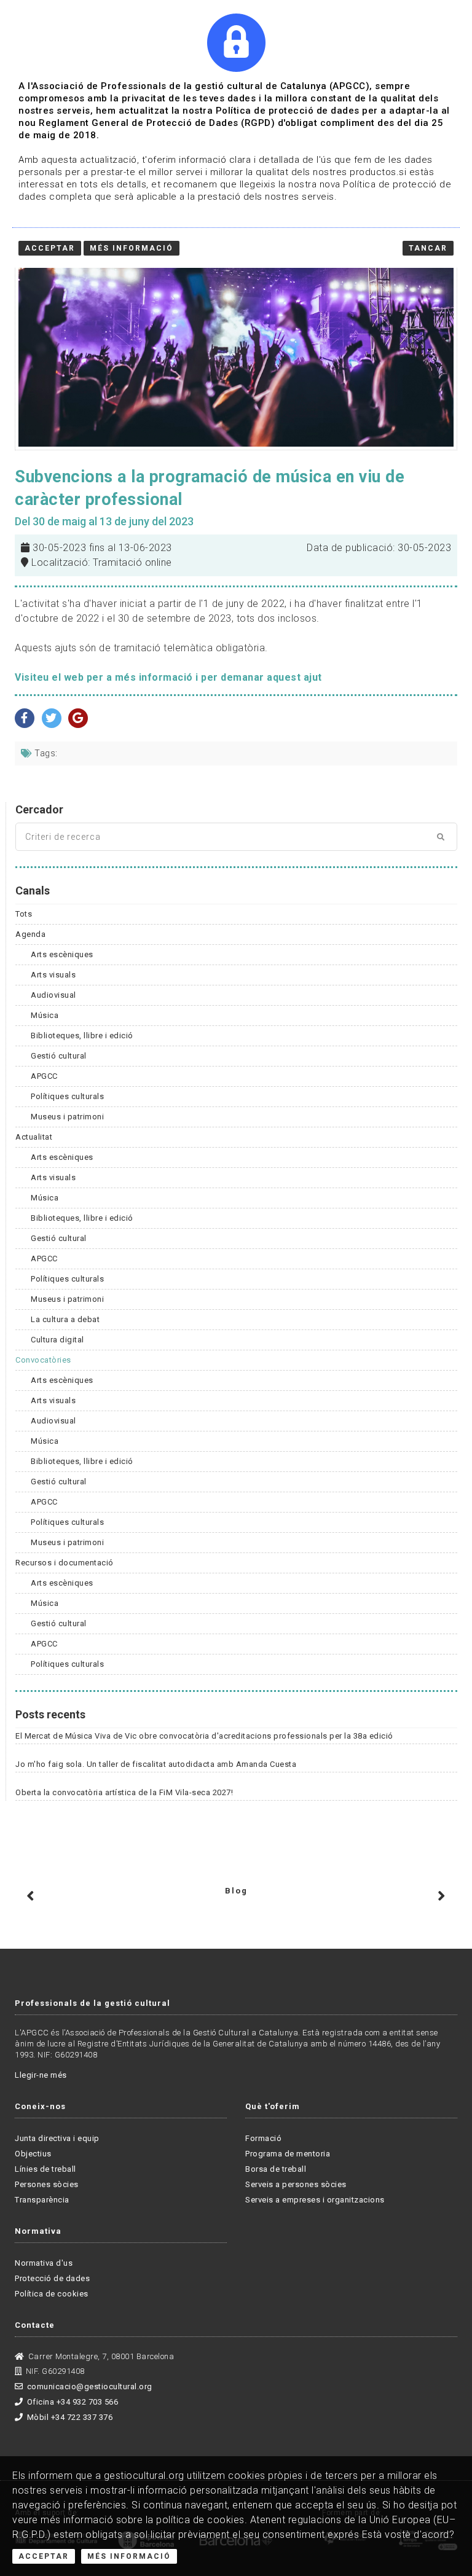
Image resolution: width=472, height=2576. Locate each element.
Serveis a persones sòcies (296, 2184)
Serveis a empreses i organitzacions (315, 2200)
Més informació (132, 248)
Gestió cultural (59, 1056)
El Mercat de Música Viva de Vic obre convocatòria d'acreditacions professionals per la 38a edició (204, 1736)
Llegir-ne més (41, 2075)
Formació (263, 2138)
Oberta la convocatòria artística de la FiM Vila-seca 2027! (124, 1792)
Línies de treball (45, 2169)
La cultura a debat (65, 1319)
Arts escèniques (62, 954)
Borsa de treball (276, 2169)
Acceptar (44, 2556)
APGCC (44, 1076)
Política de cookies (52, 2294)
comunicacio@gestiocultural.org (90, 2386)
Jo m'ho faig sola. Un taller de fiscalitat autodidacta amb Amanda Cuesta (156, 1764)
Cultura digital (57, 1340)
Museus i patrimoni (67, 1117)
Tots (24, 914)
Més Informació (129, 2556)
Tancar (428, 248)
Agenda (30, 934)
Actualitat (34, 1137)
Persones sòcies (47, 2184)
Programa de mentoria (288, 2154)
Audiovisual (53, 995)
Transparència (42, 2200)
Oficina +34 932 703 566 (73, 2402)
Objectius (33, 2154)
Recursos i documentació (65, 1563)
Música (45, 1015)
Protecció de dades (52, 2278)
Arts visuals (53, 975)
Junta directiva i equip (57, 2138)
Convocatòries (43, 1360)
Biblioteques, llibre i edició (82, 1035)
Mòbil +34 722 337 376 (70, 2417)
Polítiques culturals (67, 1096)
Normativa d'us (44, 2263)
